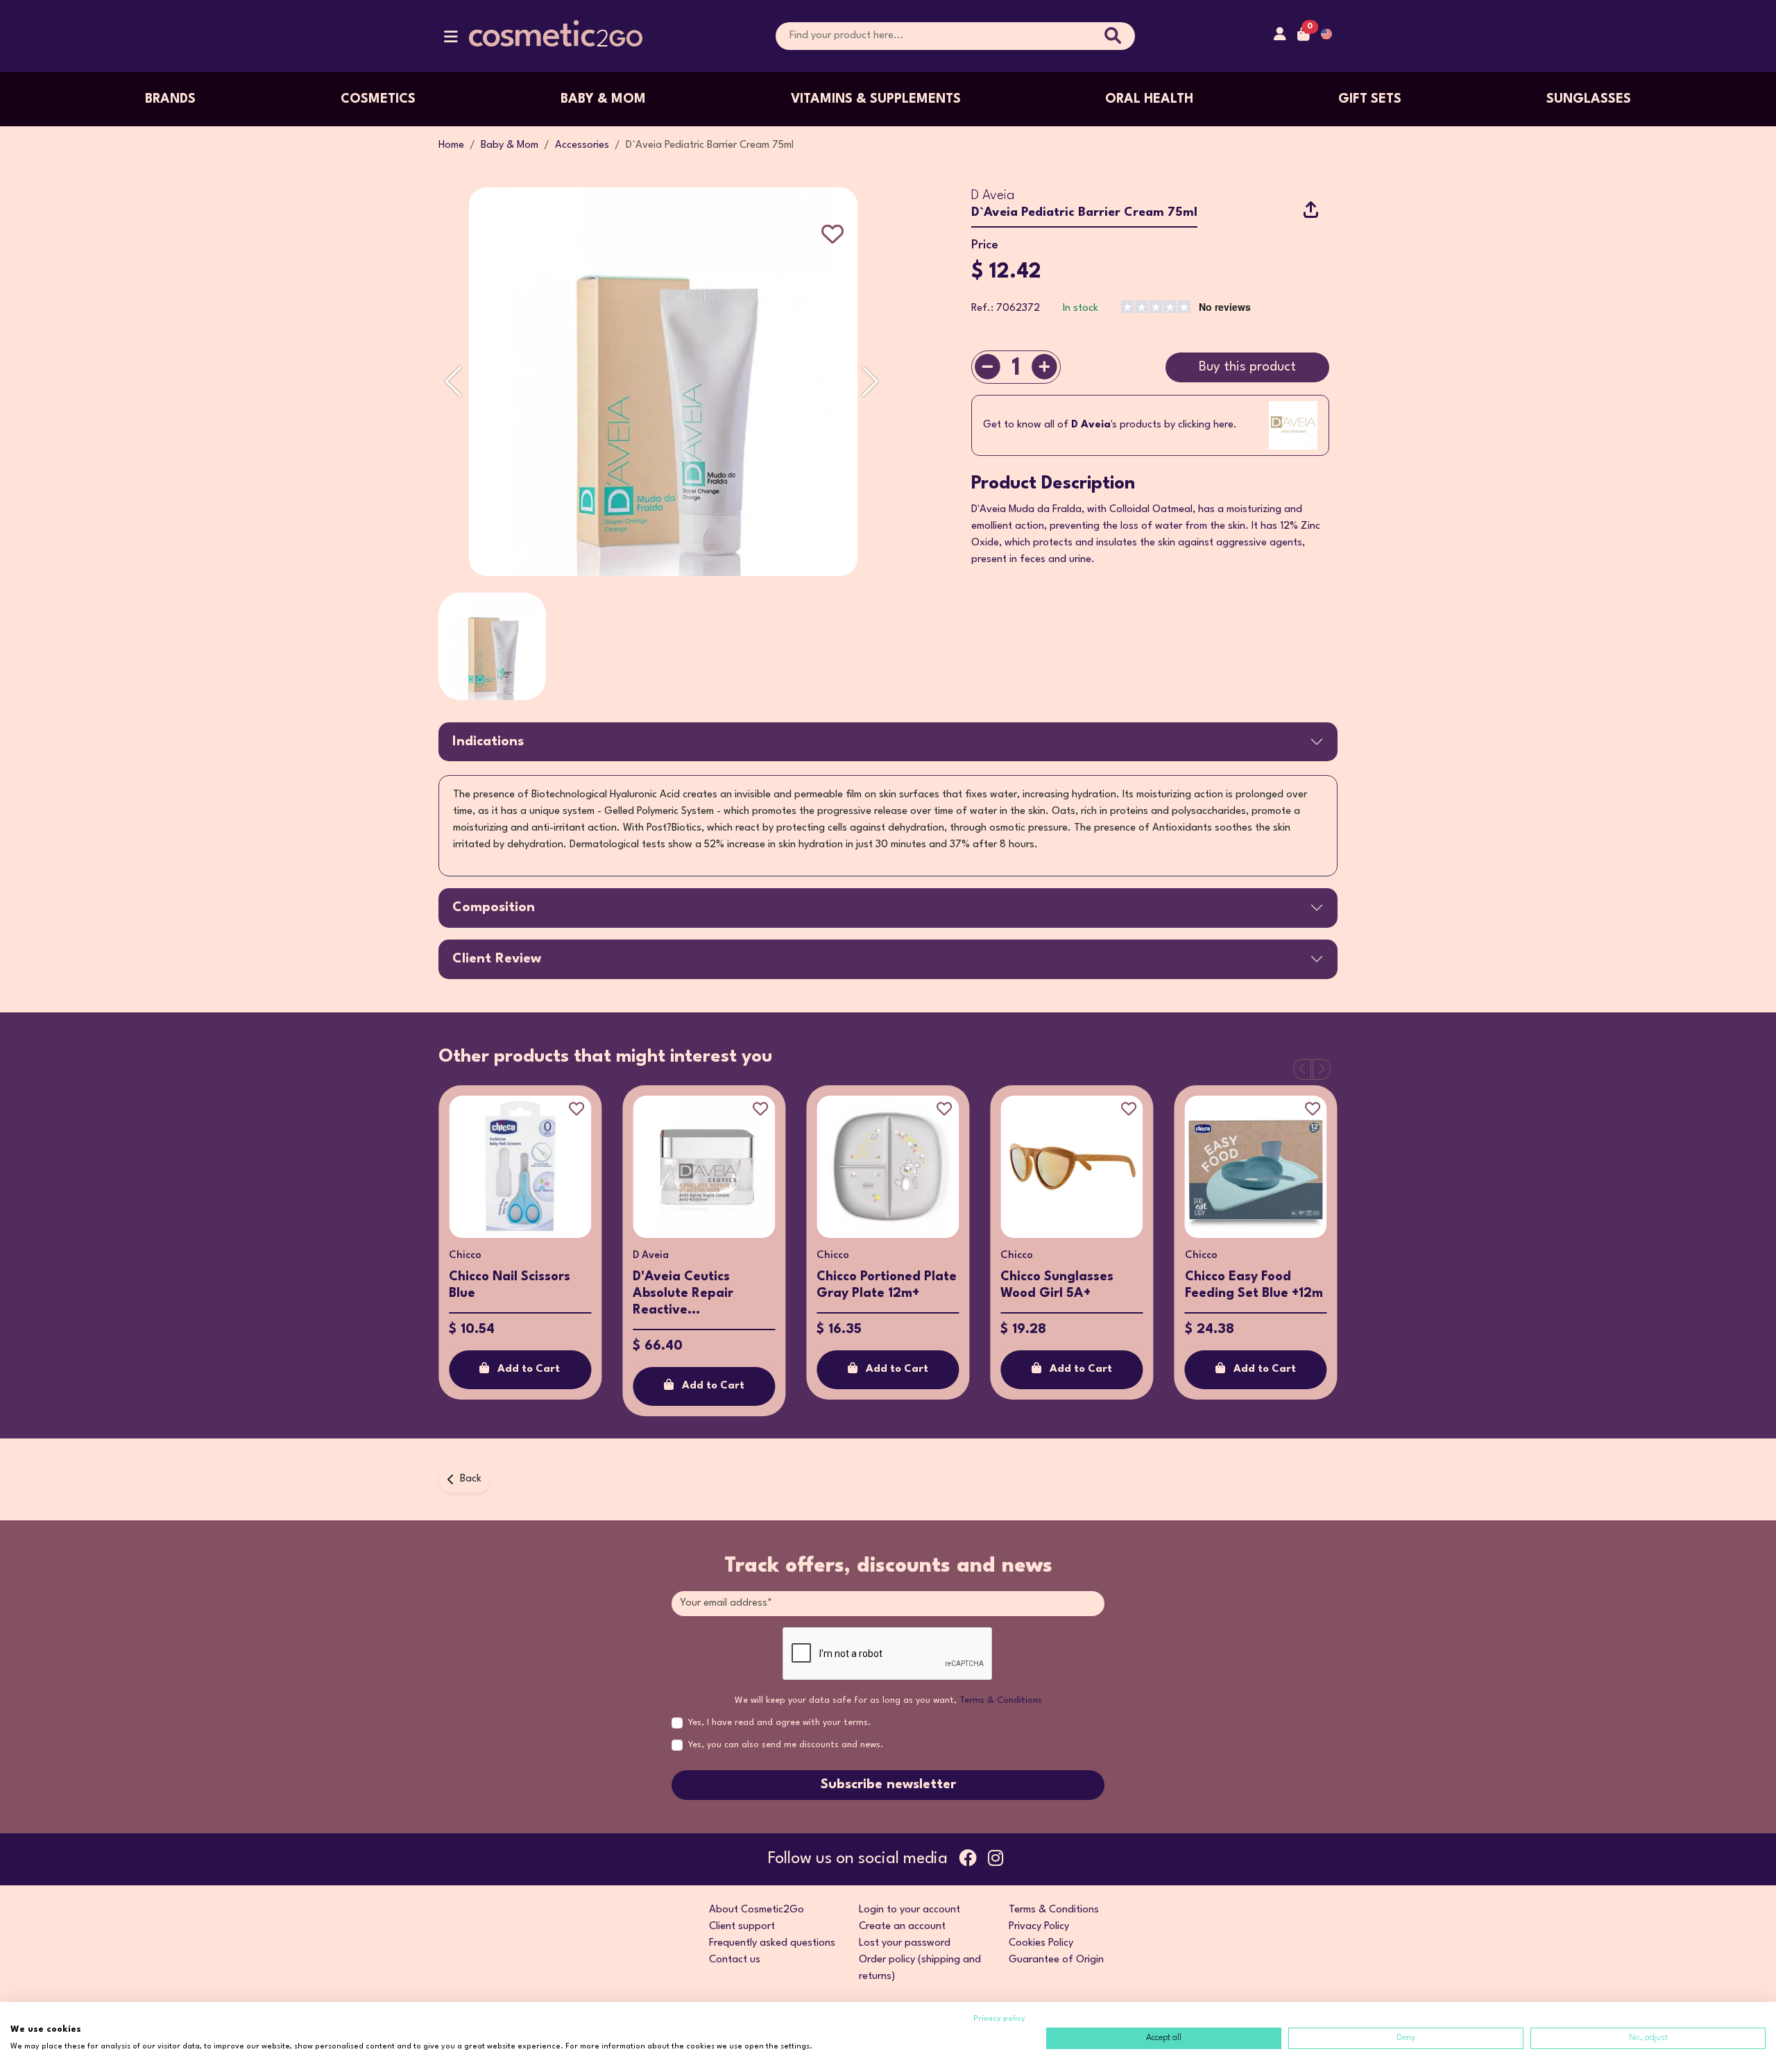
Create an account (902, 1927)
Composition (494, 908)
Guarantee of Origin (1056, 1960)
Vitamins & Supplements (876, 99)
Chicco (465, 1256)
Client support (742, 1927)
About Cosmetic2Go (757, 1910)
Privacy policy (999, 2019)
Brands (170, 99)
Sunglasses (1589, 99)
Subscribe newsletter (888, 1785)
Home (451, 145)
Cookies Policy (1041, 1943)
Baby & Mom (603, 99)
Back (471, 1479)
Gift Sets (1370, 99)
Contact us (735, 1960)
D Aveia (993, 196)
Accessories (582, 145)
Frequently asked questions (772, 1943)
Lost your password (905, 1943)
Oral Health (1149, 99)
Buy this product (1247, 367)
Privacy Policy (1039, 1927)
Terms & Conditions (1001, 1700)
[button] (451, 40)
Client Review (497, 959)
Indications (488, 742)
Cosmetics (378, 99)
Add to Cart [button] (529, 1369)
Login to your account (910, 1910)
